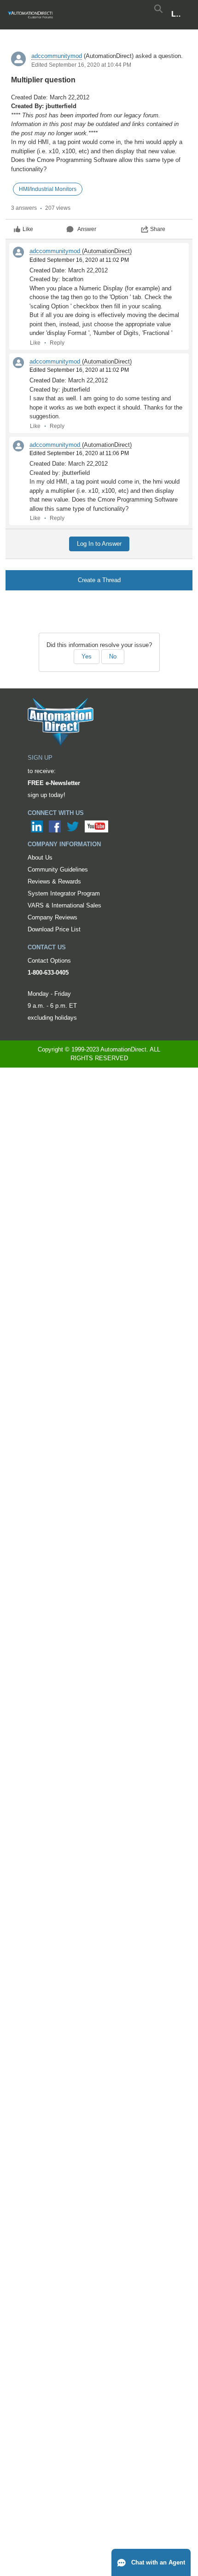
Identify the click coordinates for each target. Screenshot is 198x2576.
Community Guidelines (58, 869)
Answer (87, 229)
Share (158, 229)
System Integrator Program (64, 893)
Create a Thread (99, 580)
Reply (57, 343)
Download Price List (54, 929)
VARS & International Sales (64, 905)
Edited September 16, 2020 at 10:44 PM (81, 65)
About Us (40, 858)
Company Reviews (52, 917)
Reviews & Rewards (54, 881)
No (113, 656)
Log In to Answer (99, 544)
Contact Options (49, 961)
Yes (87, 656)
